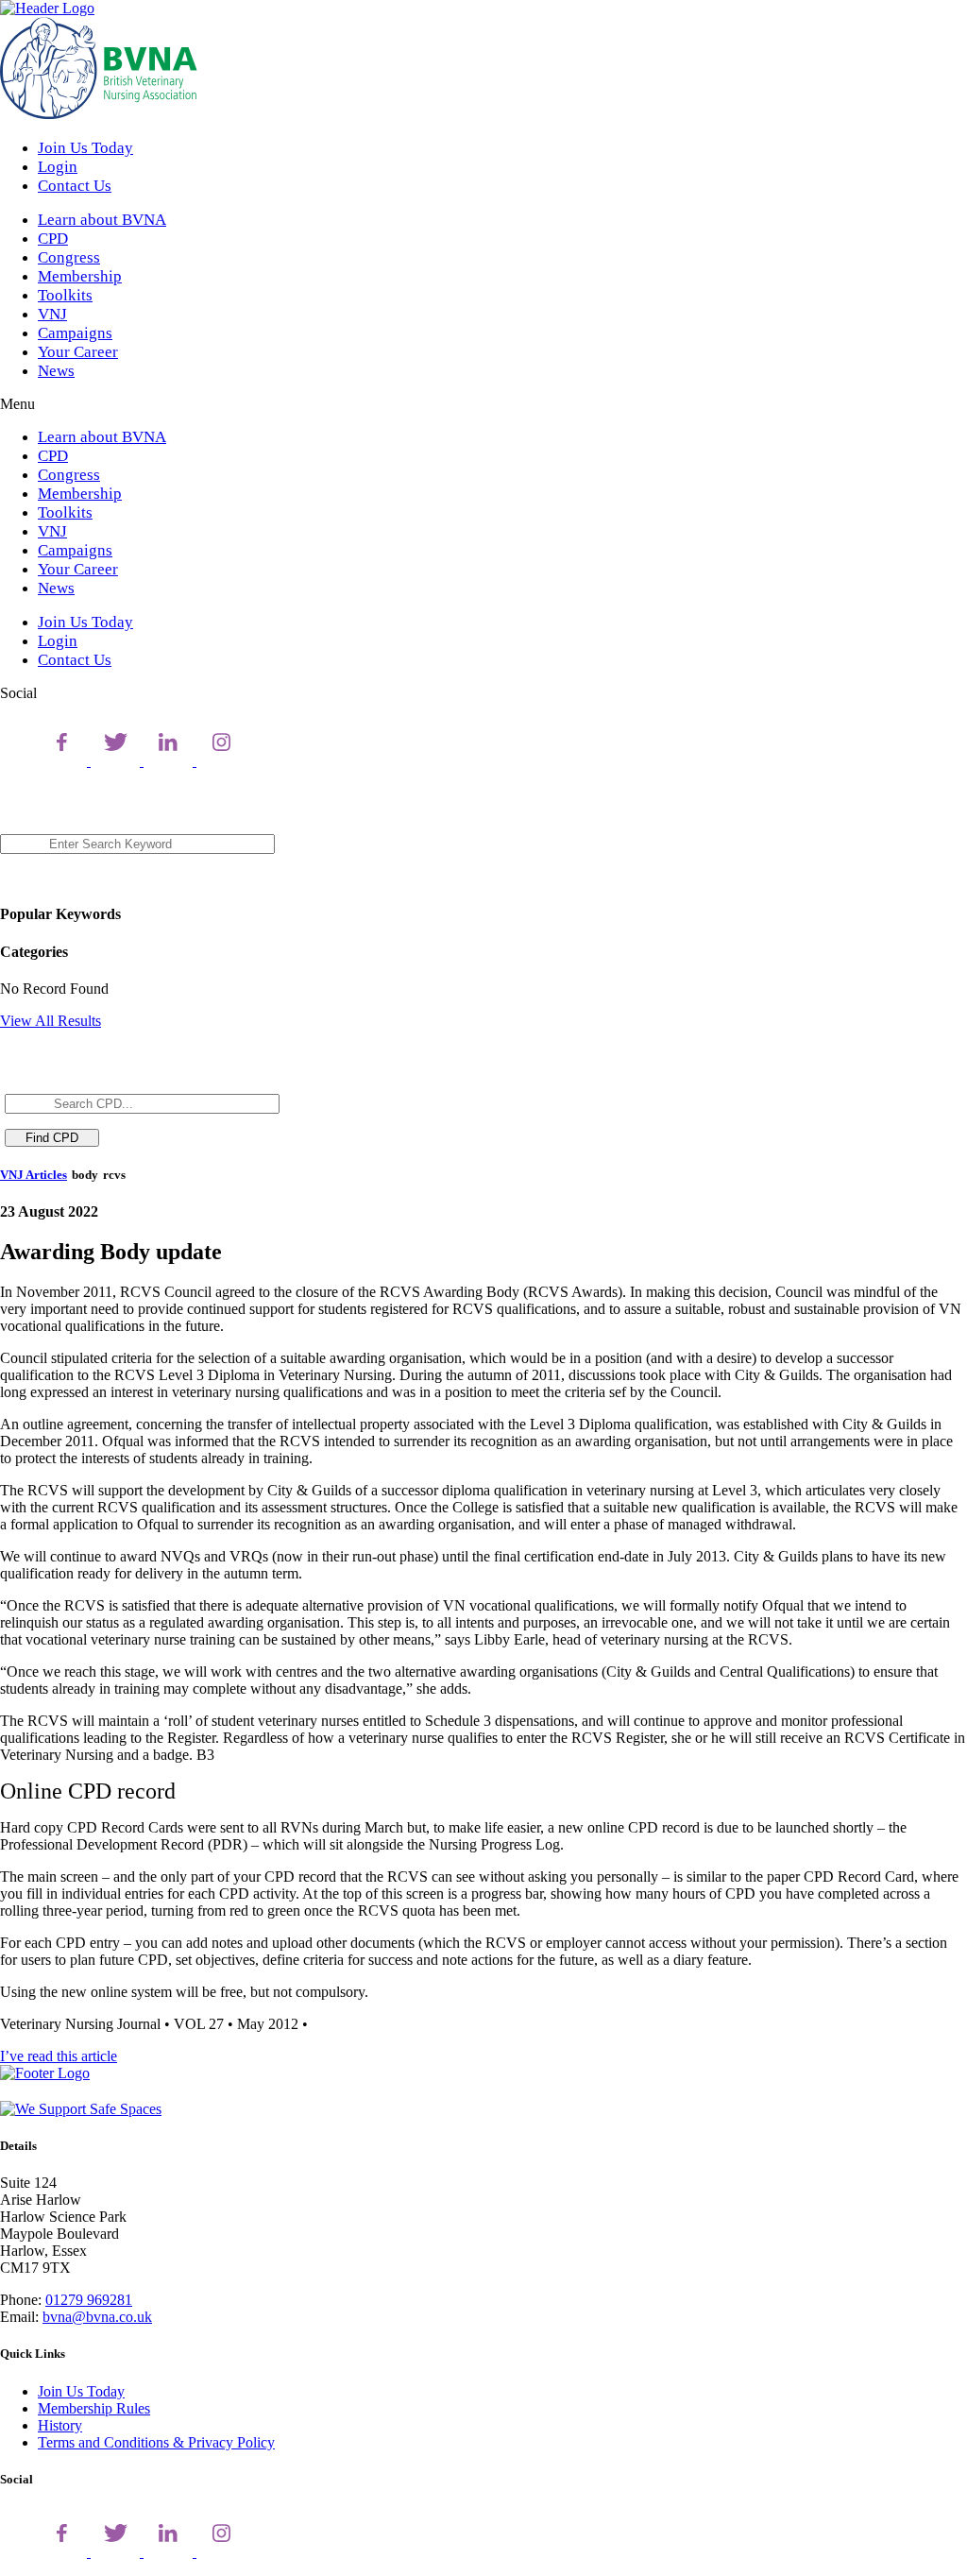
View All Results (51, 1021)
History (60, 2425)
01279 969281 (89, 2300)
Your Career (78, 352)
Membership (80, 276)
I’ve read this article (59, 2056)
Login (58, 167)
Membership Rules (94, 2408)
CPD (53, 239)
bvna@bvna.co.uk (97, 2317)
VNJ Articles (34, 1175)
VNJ (52, 314)
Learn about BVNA (102, 220)
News (56, 371)
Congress (69, 257)
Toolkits (65, 295)
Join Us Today (85, 148)
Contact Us (75, 186)
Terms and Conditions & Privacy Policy (156, 2442)
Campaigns (75, 333)
